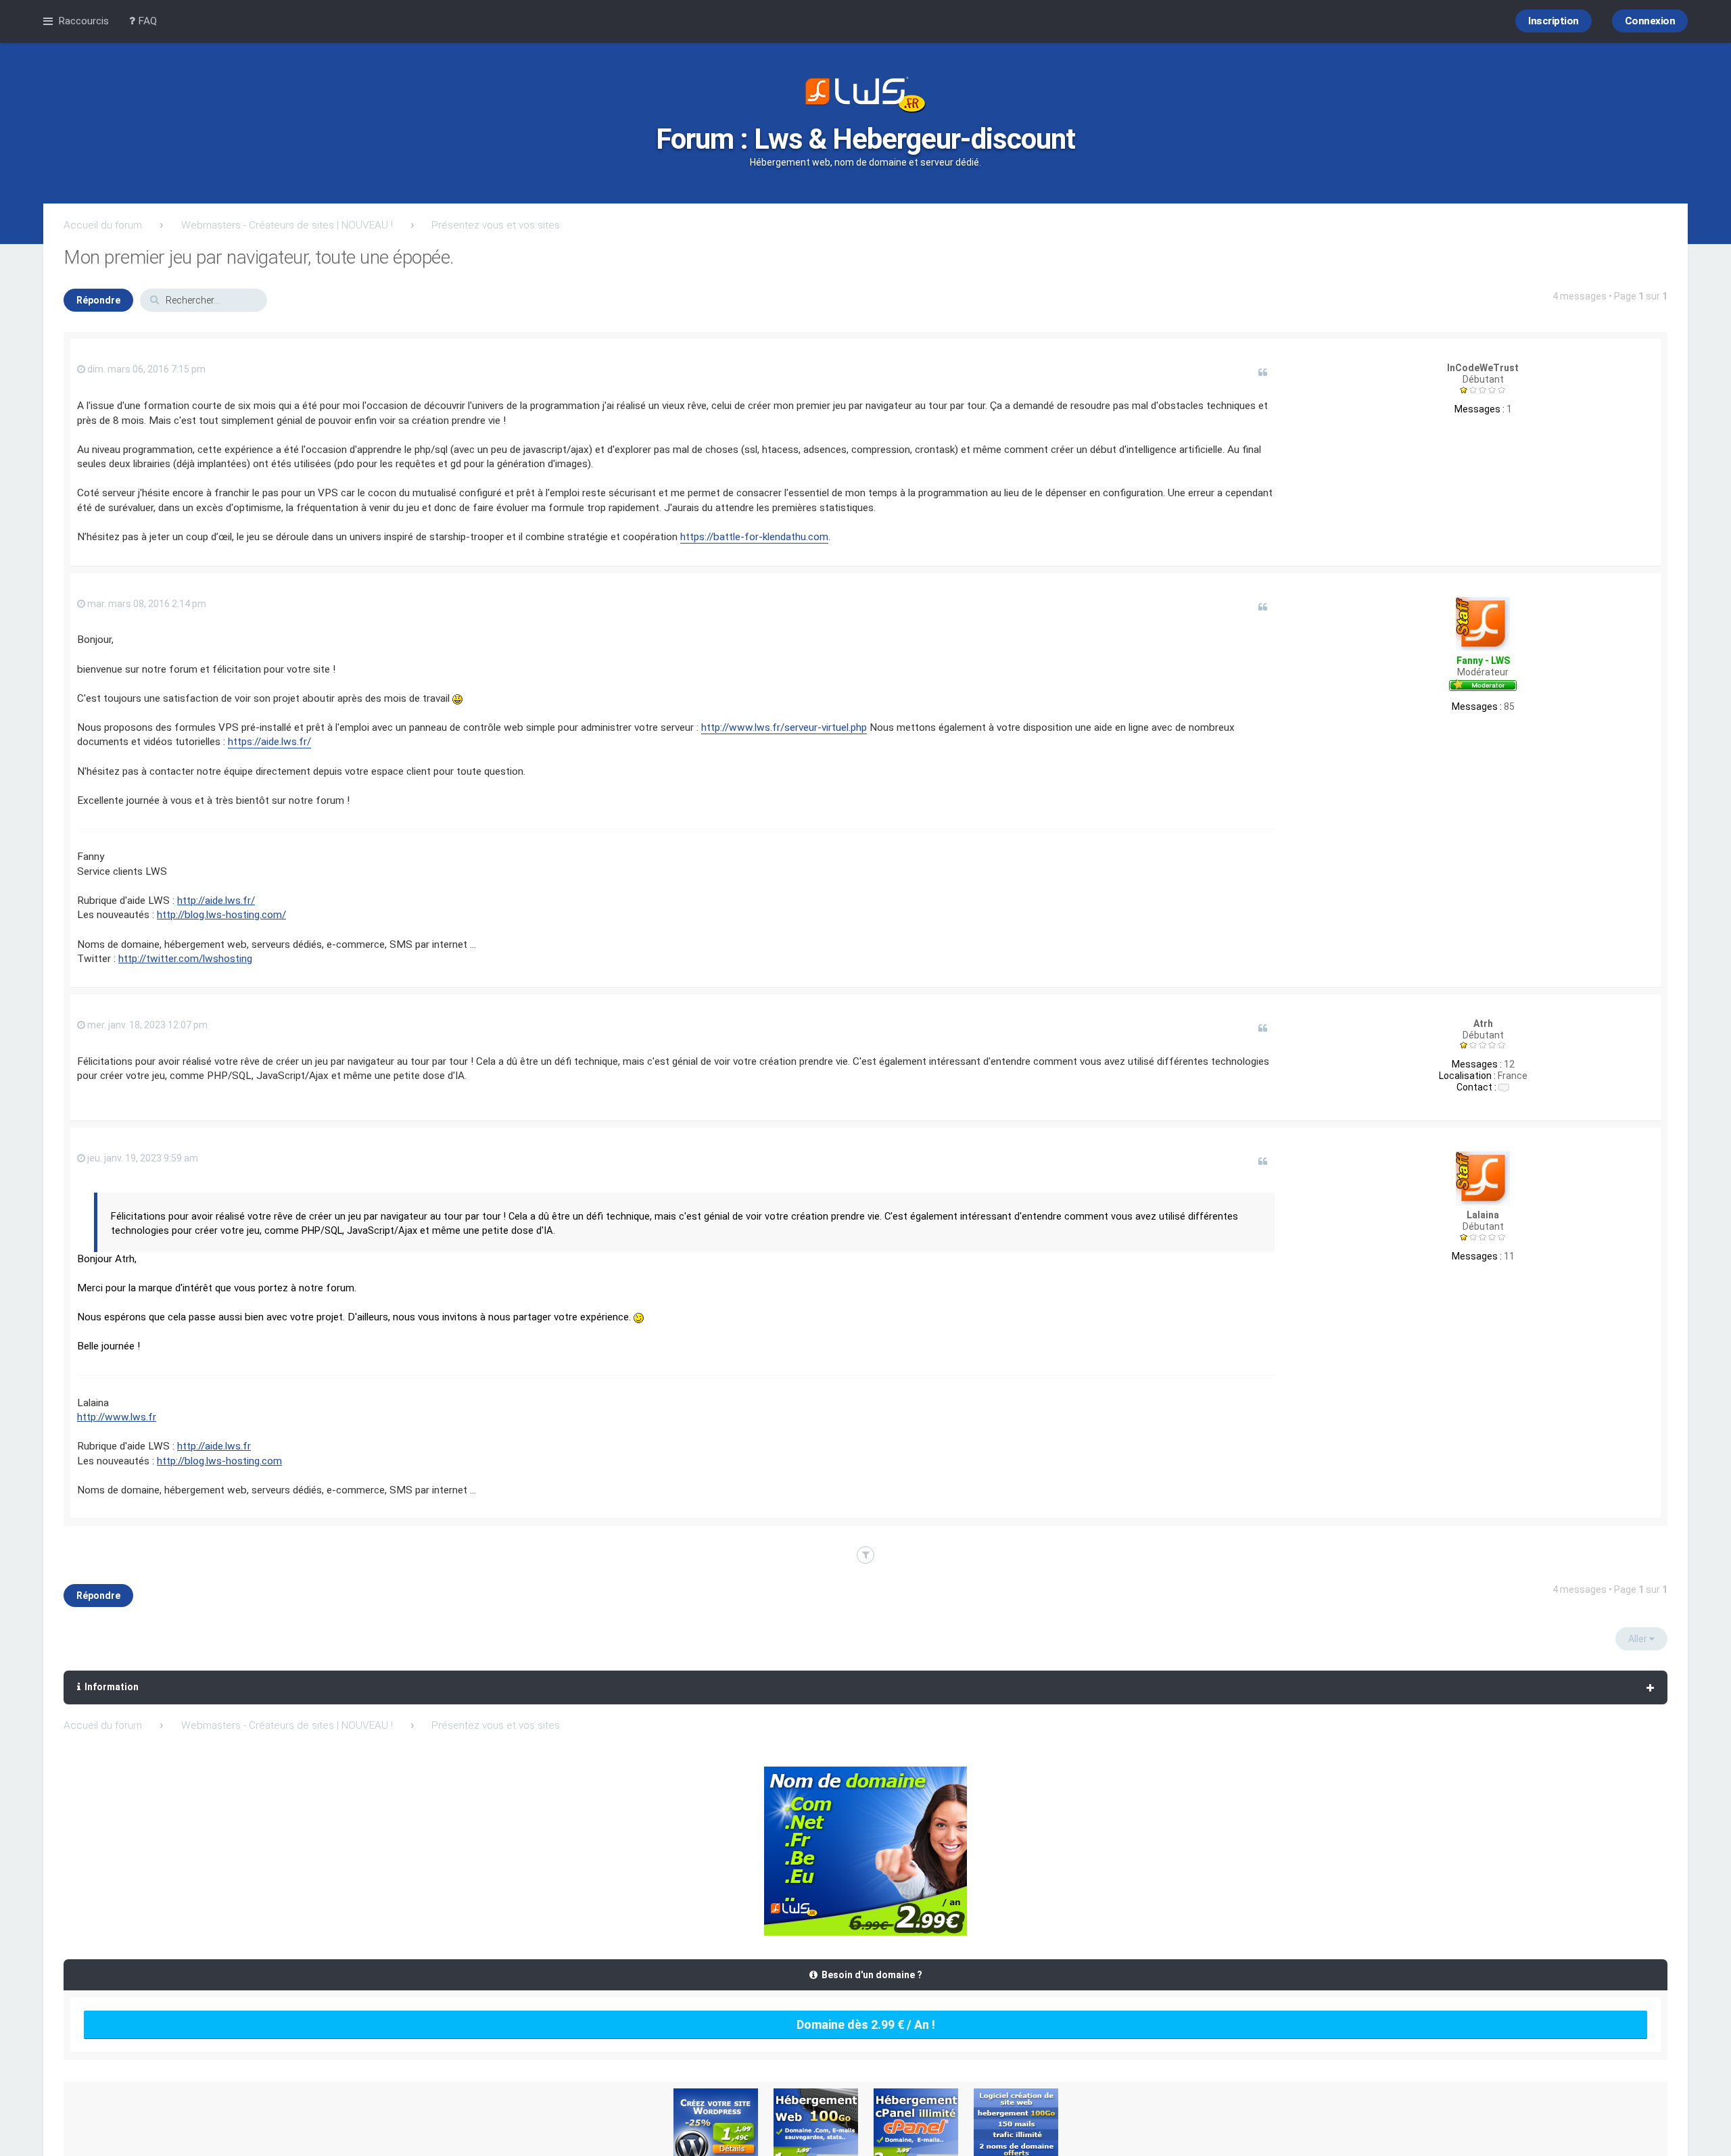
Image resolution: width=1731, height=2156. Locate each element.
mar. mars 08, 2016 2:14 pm (146, 604)
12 (1509, 1064)
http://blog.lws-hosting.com (219, 1461)
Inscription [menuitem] (1554, 21)
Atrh (1483, 1024)
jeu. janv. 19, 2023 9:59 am (142, 1158)
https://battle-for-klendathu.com (754, 537)
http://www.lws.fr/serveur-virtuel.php (784, 727)
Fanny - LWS (1483, 661)
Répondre (98, 300)
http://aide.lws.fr (214, 1446)
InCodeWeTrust (1483, 368)
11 (1509, 1256)
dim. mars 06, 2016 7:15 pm (145, 369)
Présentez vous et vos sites (496, 225)
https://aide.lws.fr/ (269, 742)
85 (1509, 706)
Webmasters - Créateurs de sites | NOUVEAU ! (287, 225)
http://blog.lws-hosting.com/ (221, 915)
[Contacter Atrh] (1504, 1087)
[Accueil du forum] (865, 96)
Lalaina (1483, 1215)
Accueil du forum (103, 225)
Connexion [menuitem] (1650, 21)
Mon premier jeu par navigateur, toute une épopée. (259, 257)
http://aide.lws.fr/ (216, 901)
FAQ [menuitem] (146, 21)
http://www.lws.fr (117, 1417)
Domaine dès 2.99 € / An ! (866, 2025)
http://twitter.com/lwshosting (185, 959)
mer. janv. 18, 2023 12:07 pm (146, 1025)
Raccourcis (84, 21)
